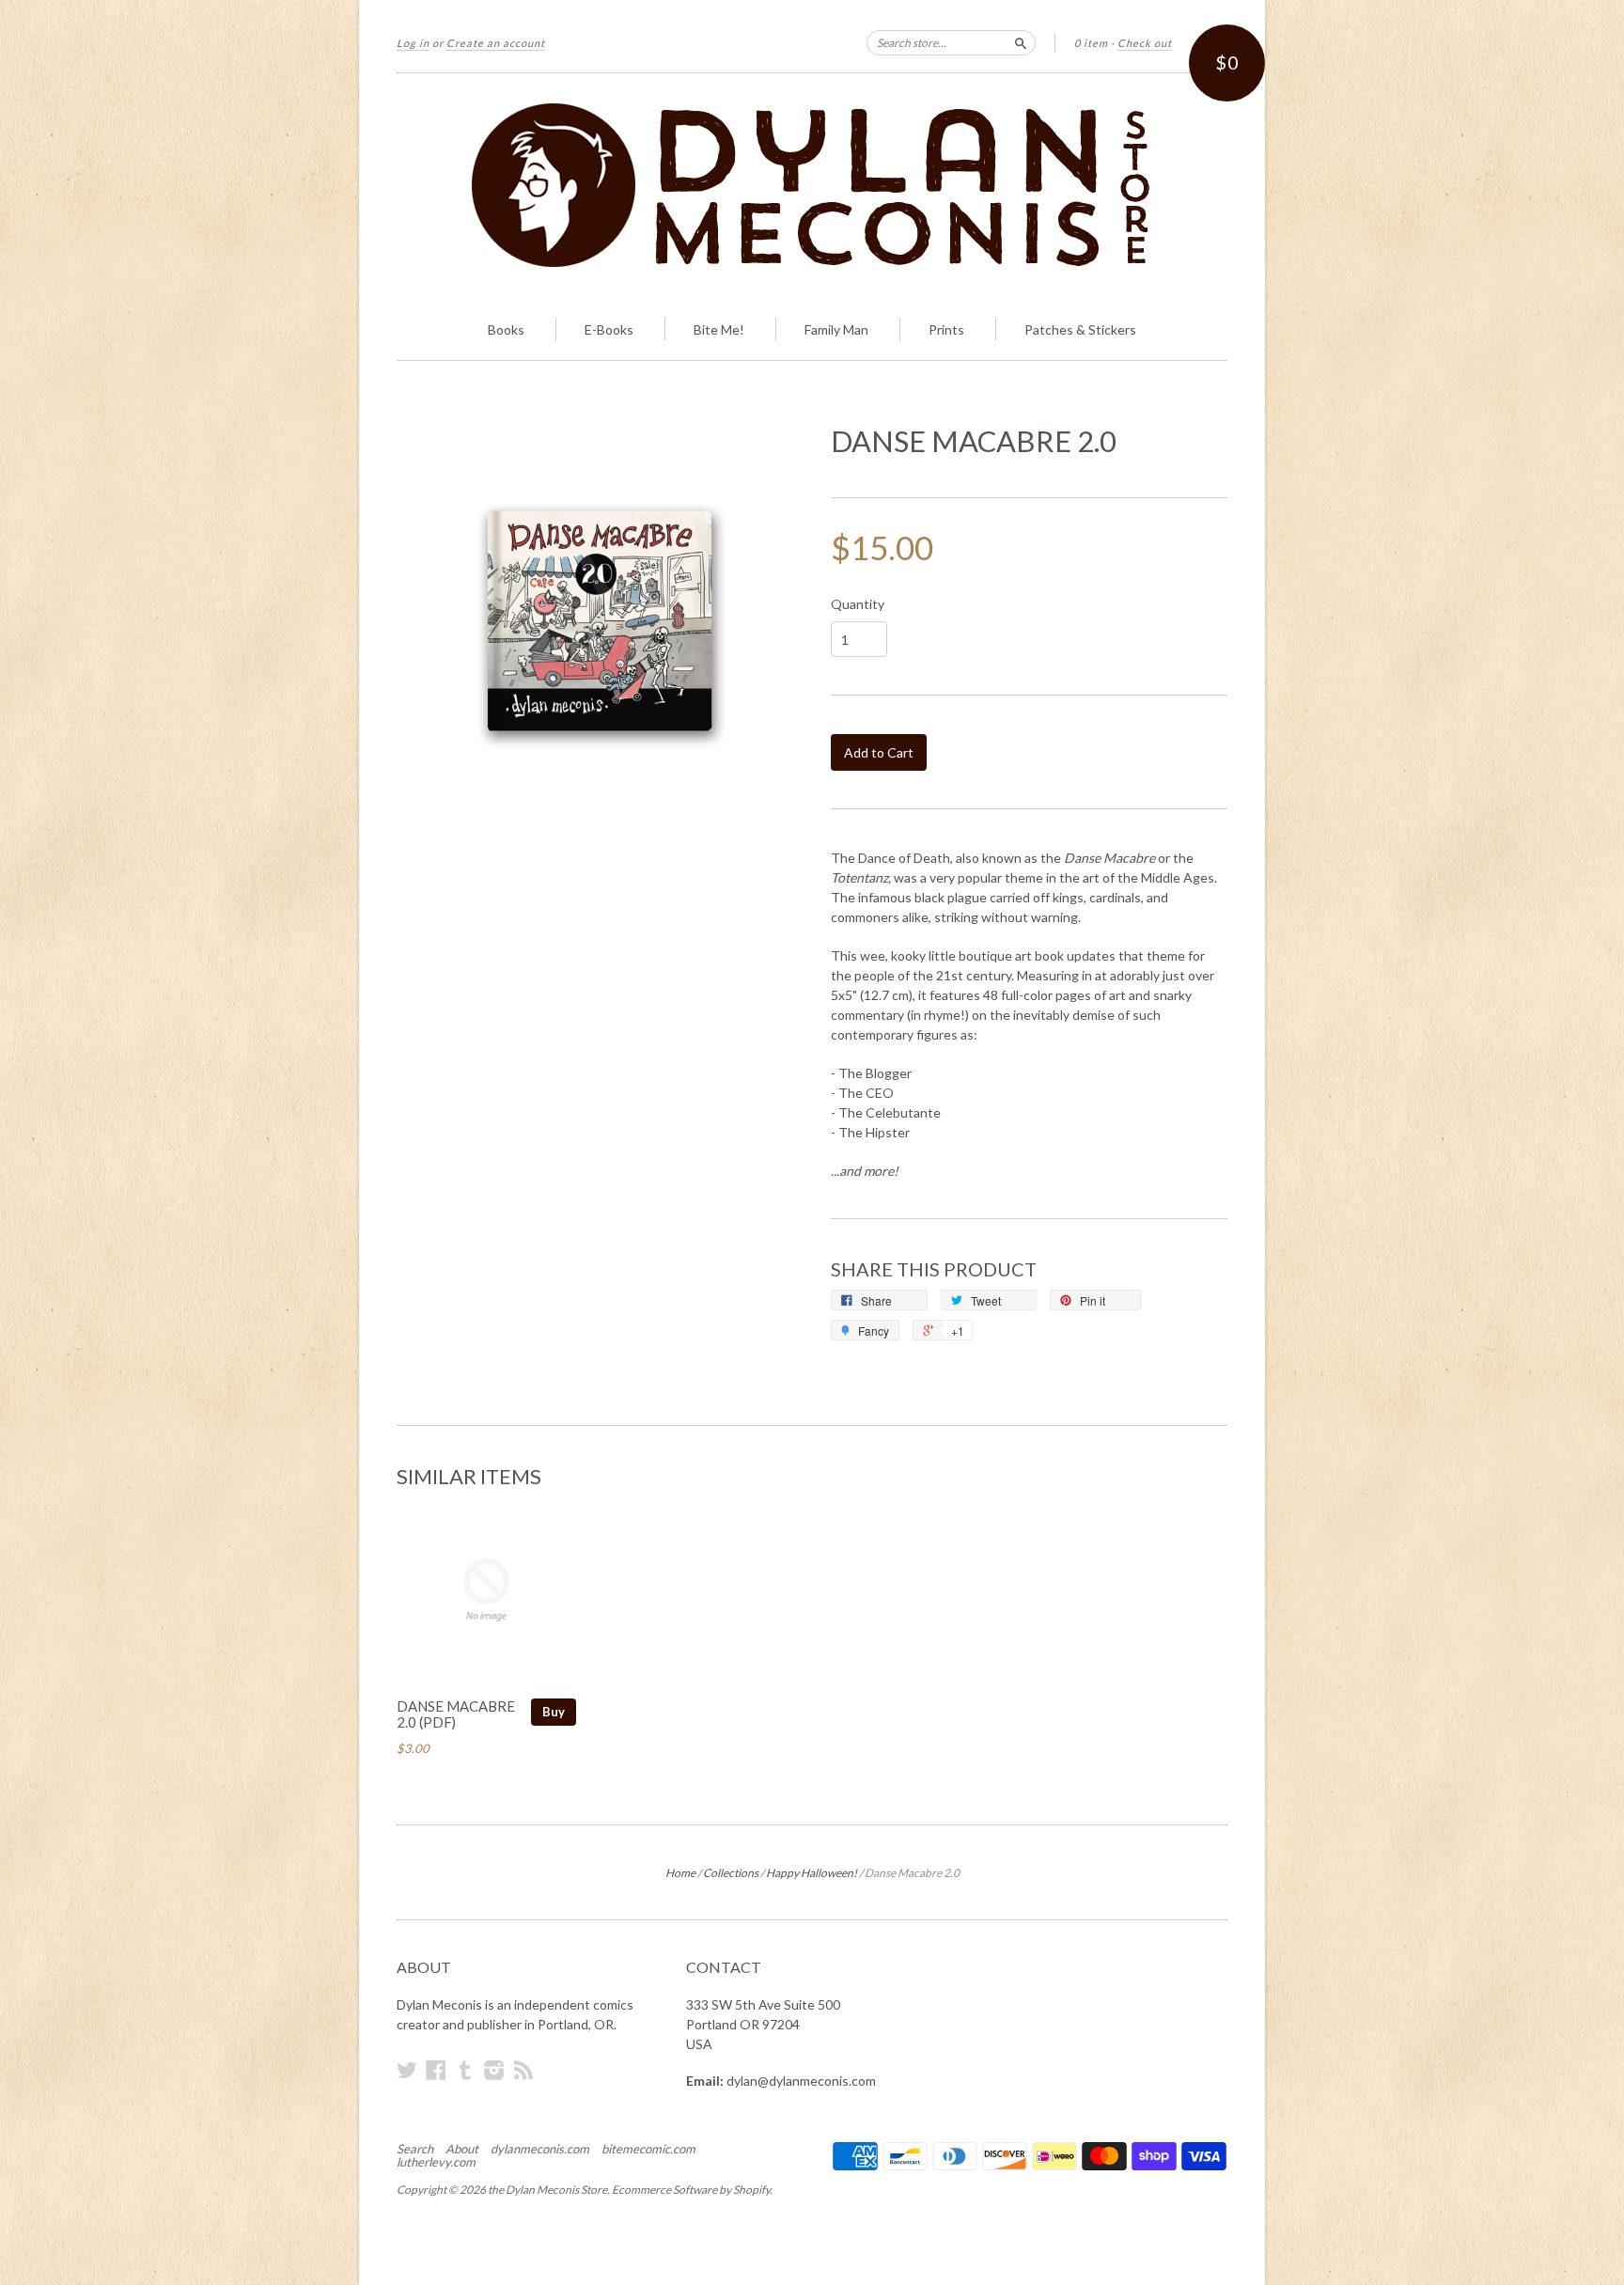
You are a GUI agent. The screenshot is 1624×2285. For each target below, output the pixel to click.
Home (680, 1873)
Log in (413, 43)
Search (415, 2149)
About (462, 2149)
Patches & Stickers (1080, 329)
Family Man (836, 329)
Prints (946, 329)
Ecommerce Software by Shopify (691, 2190)
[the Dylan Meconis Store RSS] (523, 2070)
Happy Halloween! (812, 1873)
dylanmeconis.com (540, 2149)
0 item (1091, 43)
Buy (554, 1712)
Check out (1145, 43)
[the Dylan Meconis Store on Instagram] (494, 2070)
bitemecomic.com (648, 2149)
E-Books (609, 329)
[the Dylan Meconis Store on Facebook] (436, 2070)
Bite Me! (719, 329)
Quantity (858, 604)
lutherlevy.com (436, 2162)
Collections (731, 1873)
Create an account (496, 43)
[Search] (1021, 42)
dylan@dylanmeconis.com (801, 2081)
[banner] (812, 186)
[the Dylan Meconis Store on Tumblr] (465, 2070)
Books (506, 329)
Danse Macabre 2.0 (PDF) (456, 1714)
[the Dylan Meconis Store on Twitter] (407, 2070)
